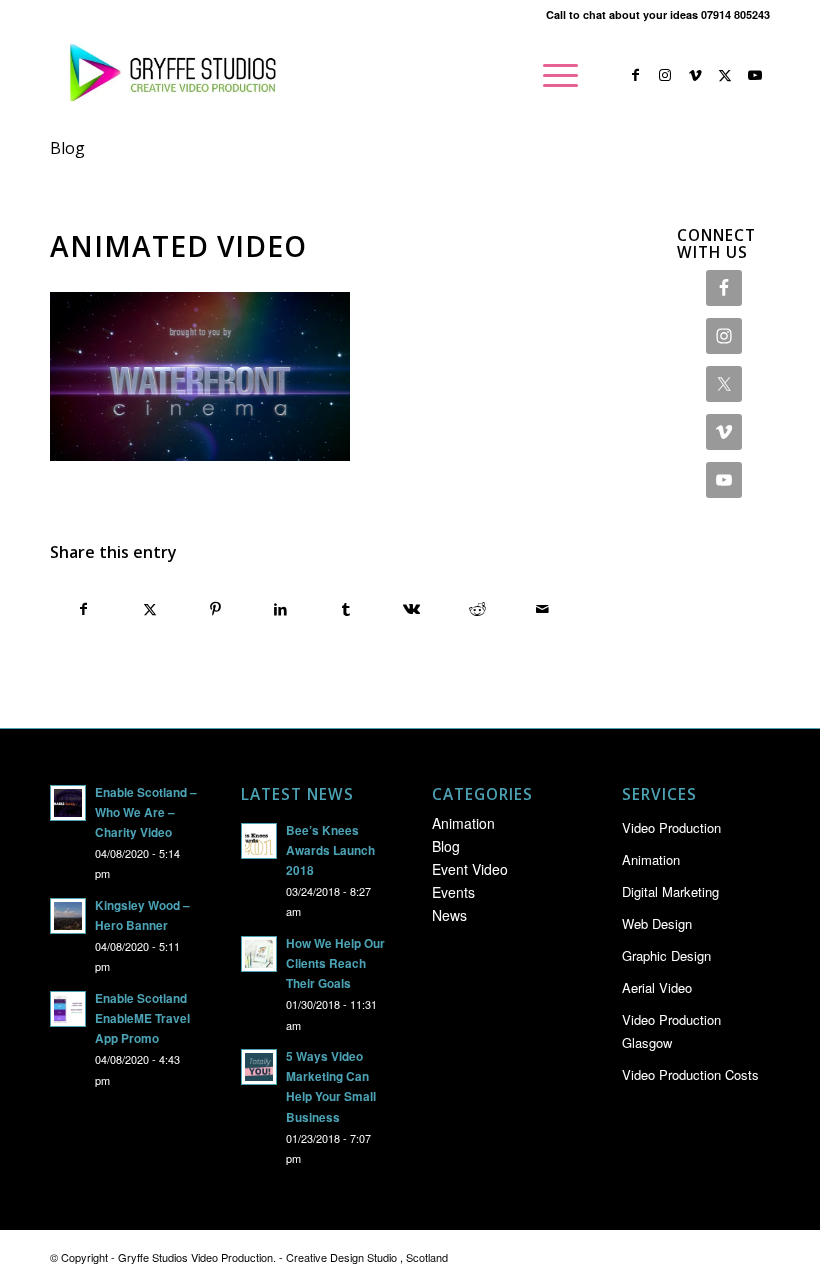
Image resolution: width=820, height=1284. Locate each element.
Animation (463, 823)
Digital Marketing (670, 891)
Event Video (470, 869)
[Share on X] (150, 609)
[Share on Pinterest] (215, 609)
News (449, 915)
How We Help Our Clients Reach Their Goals (335, 963)
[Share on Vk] (412, 609)
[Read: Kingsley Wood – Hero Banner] (68, 916)
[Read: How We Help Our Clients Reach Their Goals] (259, 954)
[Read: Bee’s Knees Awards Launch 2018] (259, 841)
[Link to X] (725, 74)
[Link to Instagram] (665, 74)
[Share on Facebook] (84, 609)
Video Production (671, 827)
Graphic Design (666, 955)
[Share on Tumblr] (346, 609)
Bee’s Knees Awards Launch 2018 (330, 850)
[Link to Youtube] (755, 74)
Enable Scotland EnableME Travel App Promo (142, 1018)
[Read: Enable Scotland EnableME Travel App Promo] (68, 1009)
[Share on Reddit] (477, 609)
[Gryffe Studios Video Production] (169, 75)
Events (453, 892)
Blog (67, 148)
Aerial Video (657, 987)
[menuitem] (555, 75)
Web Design (657, 923)
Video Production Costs (690, 1074)
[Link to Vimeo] (695, 74)
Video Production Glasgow (671, 1031)
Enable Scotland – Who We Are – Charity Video (146, 812)
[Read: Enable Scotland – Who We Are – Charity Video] (68, 803)
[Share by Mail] (543, 609)
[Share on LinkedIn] (281, 609)
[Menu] (555, 75)
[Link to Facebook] (635, 74)
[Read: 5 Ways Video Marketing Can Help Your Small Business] (259, 1067)
